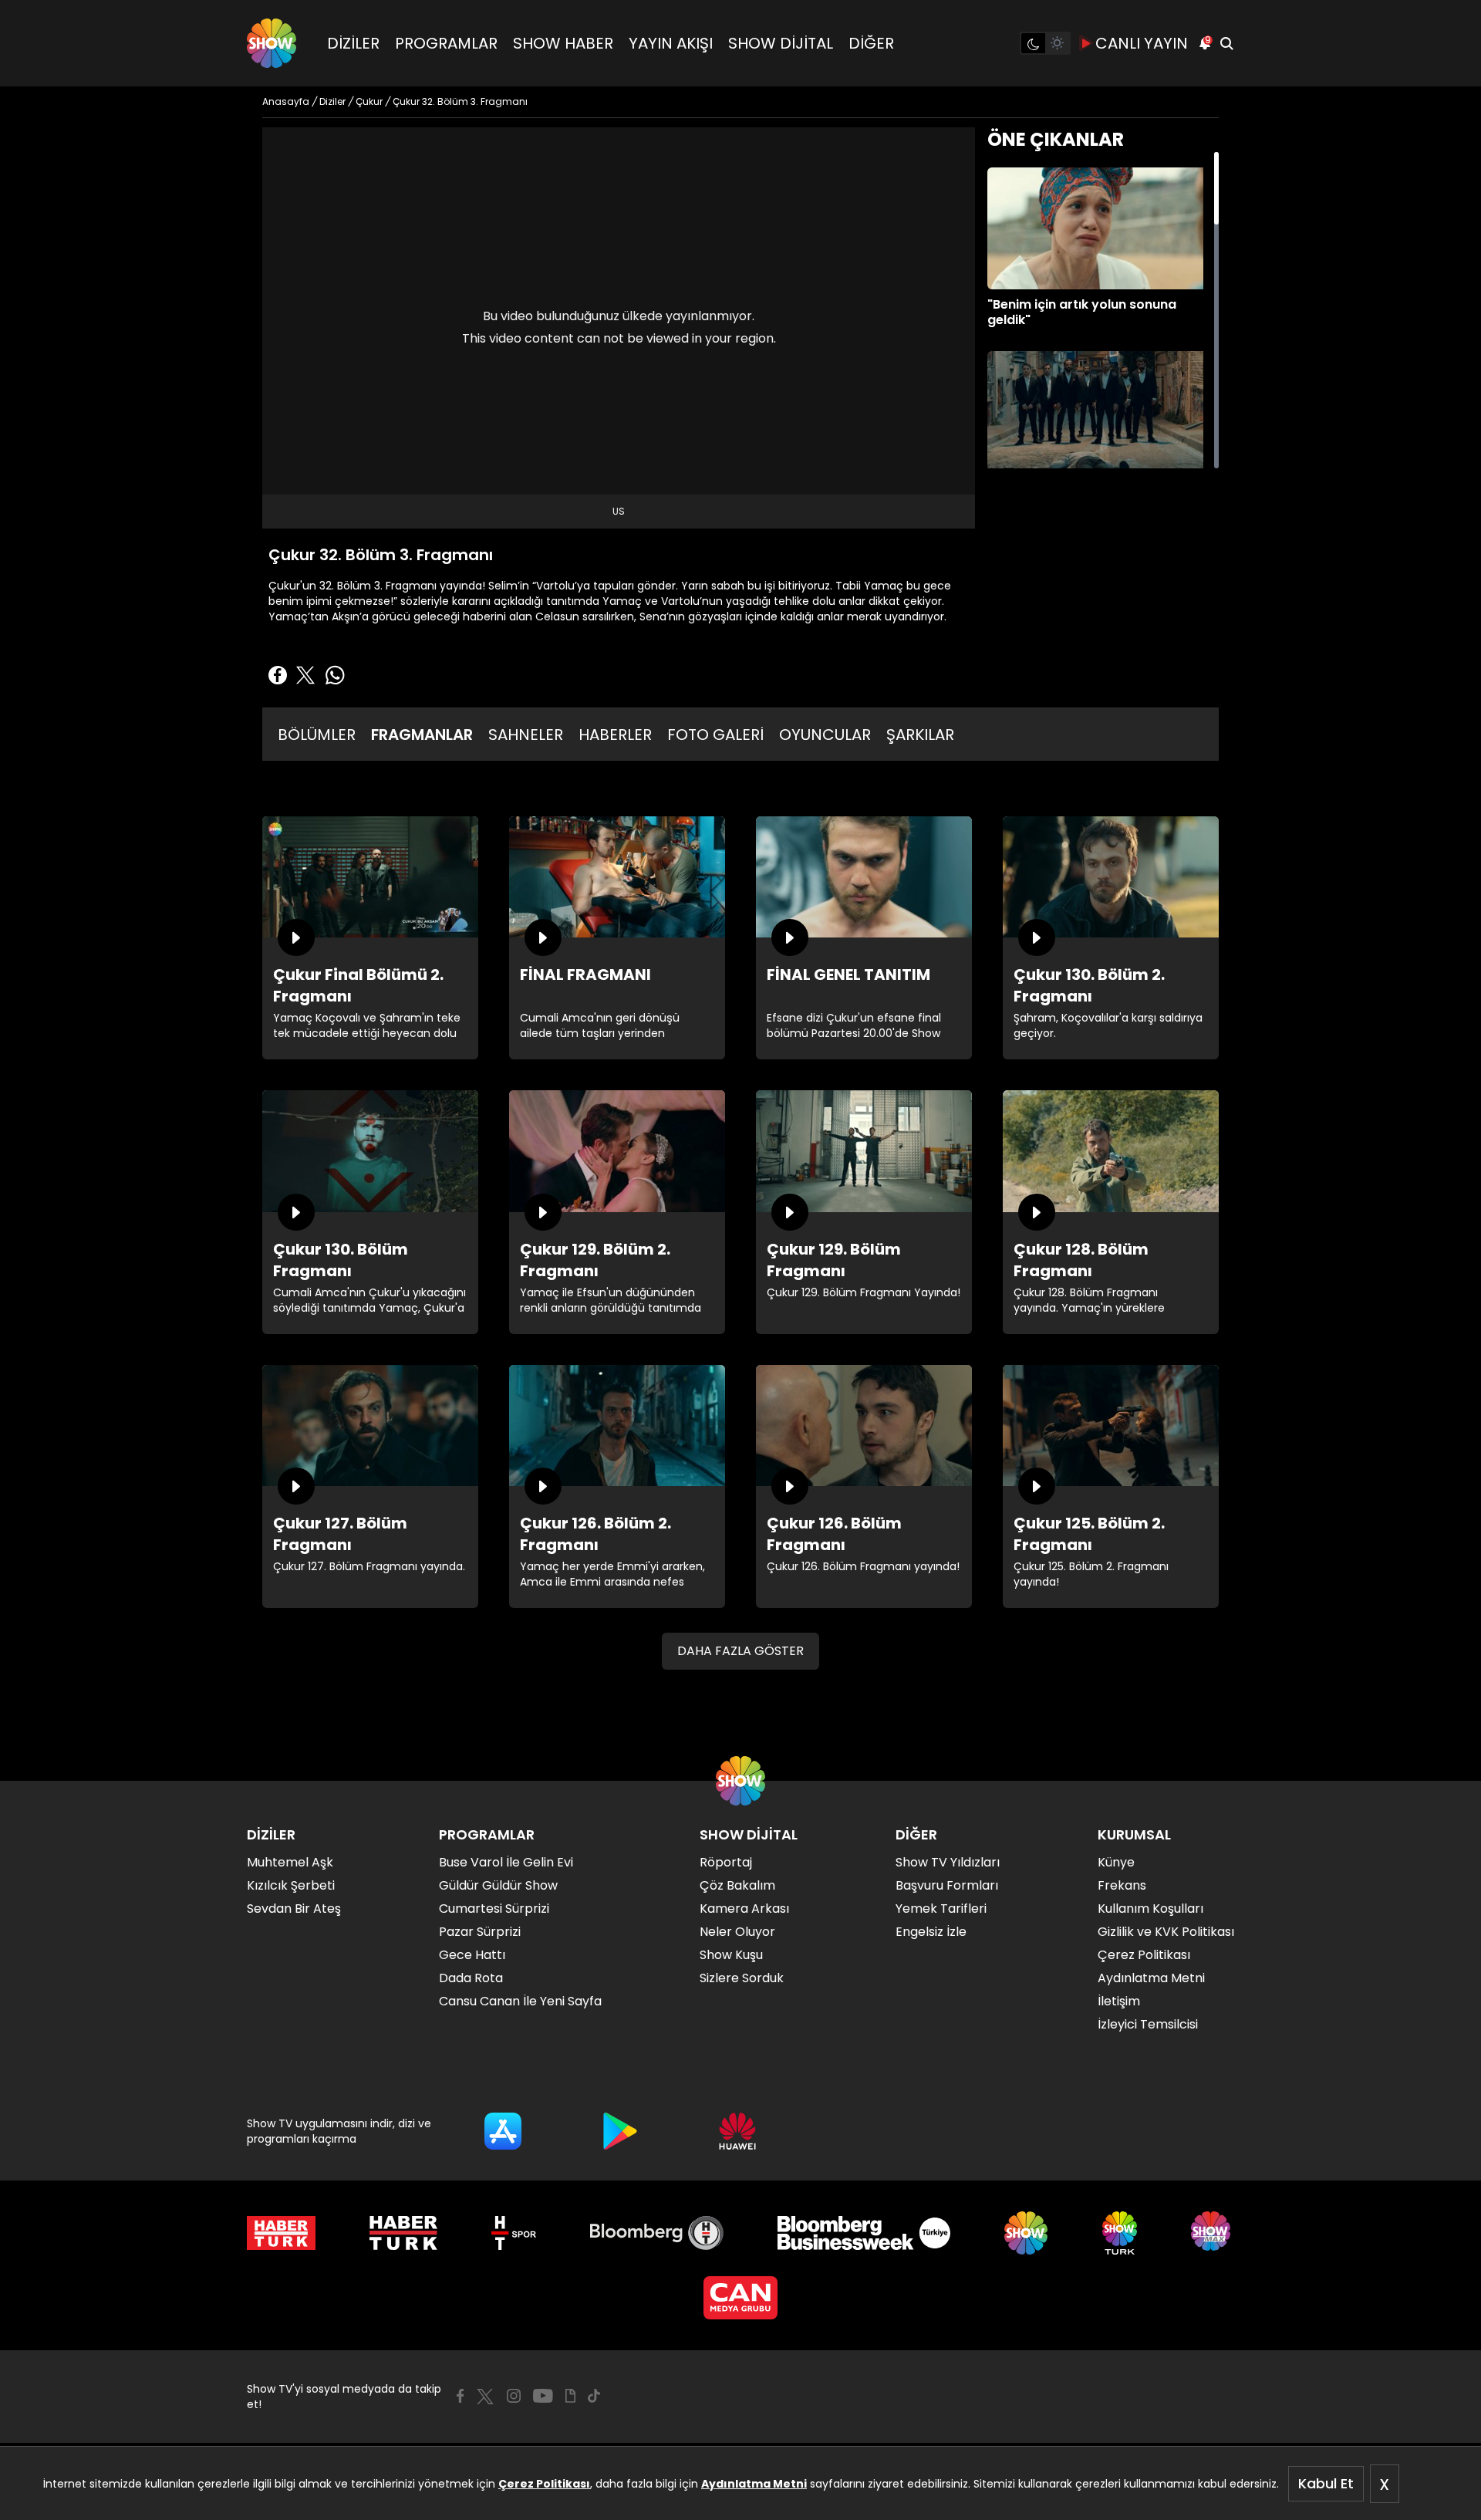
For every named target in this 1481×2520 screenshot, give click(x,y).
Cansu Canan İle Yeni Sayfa (520, 2001)
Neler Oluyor (737, 1932)
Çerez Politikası (544, 2484)
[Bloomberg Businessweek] (864, 2233)
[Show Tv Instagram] (514, 2396)
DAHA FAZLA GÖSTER (740, 1651)
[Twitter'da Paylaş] (305, 675)
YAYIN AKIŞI (671, 43)
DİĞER (871, 43)
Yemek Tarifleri (941, 1909)
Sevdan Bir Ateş (294, 1909)
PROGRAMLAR (446, 43)
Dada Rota (471, 1978)
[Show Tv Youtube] (543, 2396)
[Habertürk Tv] (403, 2233)
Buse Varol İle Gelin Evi (506, 1862)
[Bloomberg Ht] (657, 2233)
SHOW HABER (563, 43)
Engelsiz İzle (931, 1932)
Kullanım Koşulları (1150, 1909)
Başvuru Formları (947, 1885)
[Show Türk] (1120, 2233)
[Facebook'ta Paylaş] (278, 675)
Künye (1116, 1862)
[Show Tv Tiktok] (594, 2396)
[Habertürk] (281, 2233)
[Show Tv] (272, 43)
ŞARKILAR (920, 735)
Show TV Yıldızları (948, 1862)
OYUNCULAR (825, 735)
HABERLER (615, 735)
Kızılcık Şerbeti (291, 1885)
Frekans (1122, 1885)
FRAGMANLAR (422, 735)
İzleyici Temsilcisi (1148, 2024)
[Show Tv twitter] (485, 2397)
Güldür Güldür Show (498, 1885)
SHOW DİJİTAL (781, 43)
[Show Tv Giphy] (570, 2396)
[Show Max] (1213, 2233)
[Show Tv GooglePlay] (620, 2131)
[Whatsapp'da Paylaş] (335, 675)
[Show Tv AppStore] (503, 2131)
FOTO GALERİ (715, 735)
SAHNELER (526, 735)
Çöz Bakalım (737, 1885)
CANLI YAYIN (1142, 43)
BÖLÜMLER (317, 735)
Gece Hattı (472, 1955)
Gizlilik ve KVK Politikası (1166, 1932)
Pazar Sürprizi (480, 1932)
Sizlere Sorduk (742, 1978)
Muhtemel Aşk (290, 1862)
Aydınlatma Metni (754, 2484)
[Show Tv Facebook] (460, 2396)
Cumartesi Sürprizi (494, 1909)
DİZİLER (353, 43)
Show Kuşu (731, 1955)
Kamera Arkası (744, 1909)
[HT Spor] (513, 2233)
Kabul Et (1326, 2483)
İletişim (1119, 2001)
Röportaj (726, 1862)
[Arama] (1226, 43)
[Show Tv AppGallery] (737, 2131)
